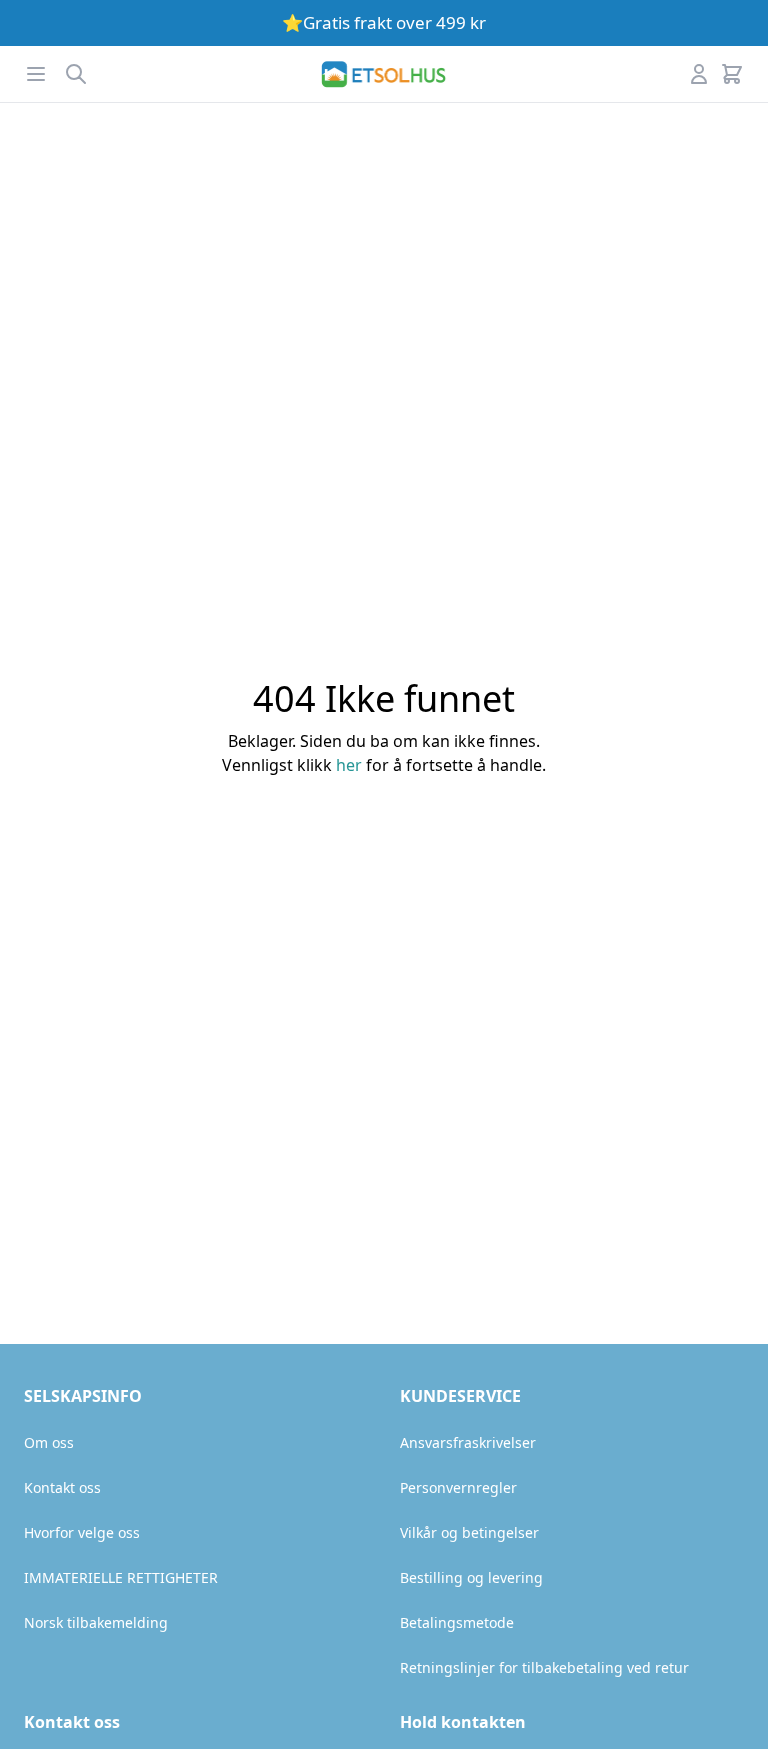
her (349, 765)
